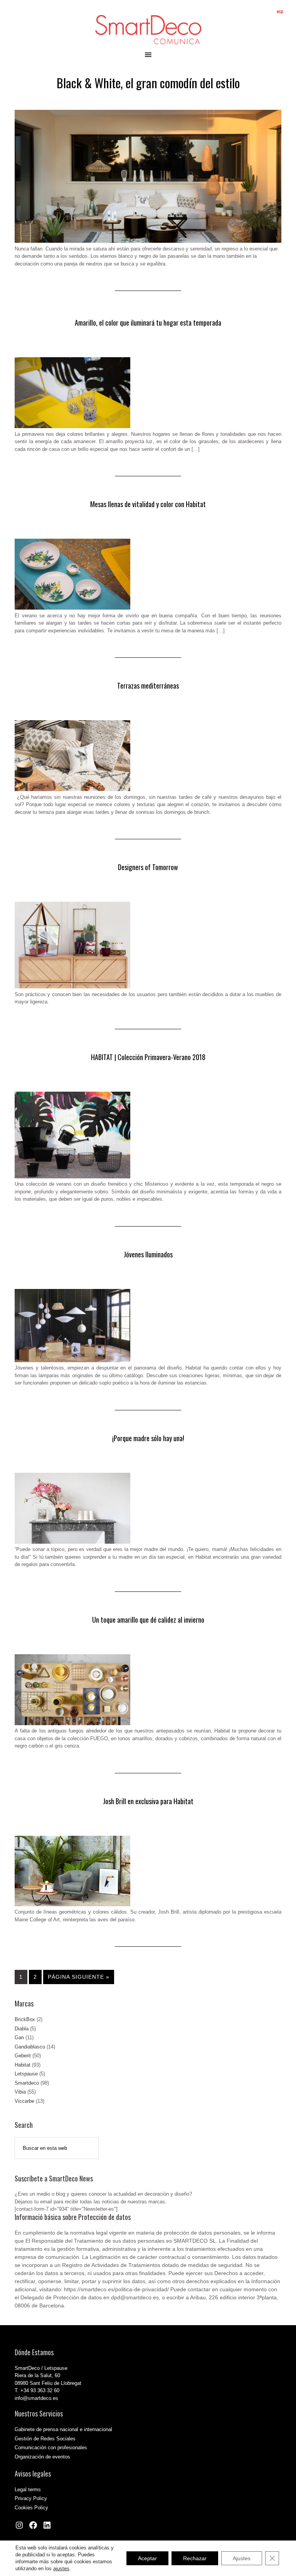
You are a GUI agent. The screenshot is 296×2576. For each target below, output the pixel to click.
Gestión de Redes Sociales (45, 2439)
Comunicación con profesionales (51, 2447)
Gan (19, 2037)
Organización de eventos (42, 2457)
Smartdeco (27, 2083)
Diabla (22, 2029)
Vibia (20, 2092)
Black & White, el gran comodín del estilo (148, 83)
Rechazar (195, 2558)
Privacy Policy (31, 2498)
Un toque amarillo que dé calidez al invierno (148, 1620)
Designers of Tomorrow (148, 867)
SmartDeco (148, 30)
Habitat (23, 2065)
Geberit (23, 2056)
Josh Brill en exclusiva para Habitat (148, 1801)
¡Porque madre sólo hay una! (148, 1438)
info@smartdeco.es (36, 2398)
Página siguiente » (79, 1977)
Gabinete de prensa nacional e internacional (63, 2429)
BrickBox (25, 2019)
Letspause (26, 2074)
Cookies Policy (31, 2508)
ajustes (61, 2568)
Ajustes (242, 2558)
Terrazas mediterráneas (148, 686)
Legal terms (28, 2489)
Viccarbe (24, 2101)
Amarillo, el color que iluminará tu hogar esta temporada (148, 323)
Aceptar (147, 2558)
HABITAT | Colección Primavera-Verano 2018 (148, 1057)
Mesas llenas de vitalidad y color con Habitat (148, 504)
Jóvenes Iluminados (148, 1254)
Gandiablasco (30, 2047)
